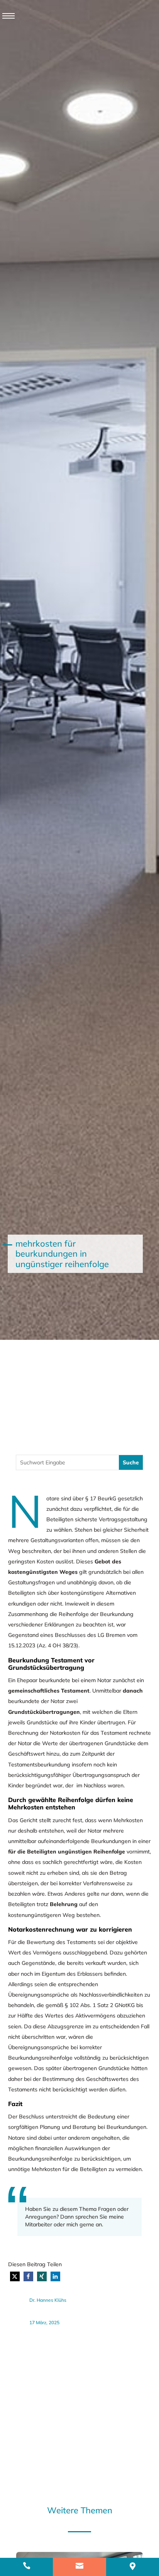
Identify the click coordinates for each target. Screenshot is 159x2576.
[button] (15, 2276)
